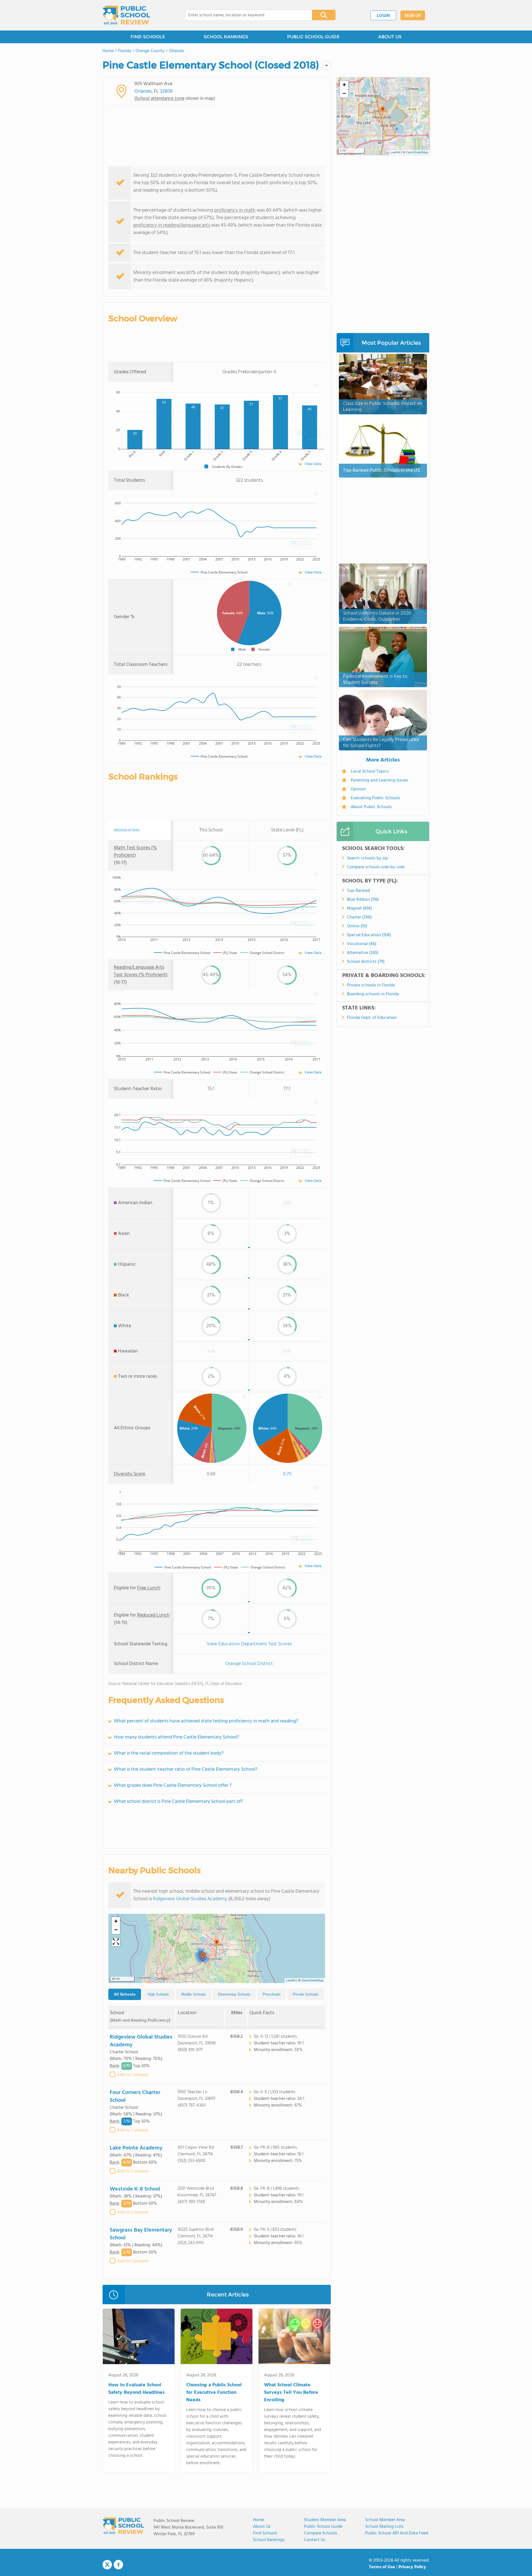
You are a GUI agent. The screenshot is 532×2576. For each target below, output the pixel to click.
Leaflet (291, 1981)
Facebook (118, 2565)
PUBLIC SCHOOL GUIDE (313, 37)
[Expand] (116, 1942)
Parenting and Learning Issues (379, 780)
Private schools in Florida (371, 985)
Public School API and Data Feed (397, 2533)
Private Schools (306, 1994)
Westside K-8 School (135, 2189)
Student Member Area (325, 2520)
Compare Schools (321, 2533)
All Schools (125, 1994)
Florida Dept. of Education (372, 1018)
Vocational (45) (362, 944)
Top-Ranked (358, 891)
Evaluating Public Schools (375, 798)
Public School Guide (323, 2527)
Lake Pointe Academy (136, 2148)
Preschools (272, 1994)
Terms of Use (382, 2567)
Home (259, 2520)
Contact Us (315, 2540)
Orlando (143, 91)
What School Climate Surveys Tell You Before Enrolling (291, 2393)
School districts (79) (366, 962)
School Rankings (269, 2540)
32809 (166, 91)
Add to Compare (133, 2075)
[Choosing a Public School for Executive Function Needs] (217, 2338)
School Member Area (385, 2520)
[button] (217, 1944)
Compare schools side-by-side (376, 867)
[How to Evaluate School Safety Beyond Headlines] (139, 2338)
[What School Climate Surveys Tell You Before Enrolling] (294, 2338)
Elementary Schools (234, 1994)
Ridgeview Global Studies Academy (190, 1899)
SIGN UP (413, 16)
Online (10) (357, 926)
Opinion (358, 789)
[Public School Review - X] (107, 2565)
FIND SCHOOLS (148, 37)
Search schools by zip (367, 858)
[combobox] (245, 15)
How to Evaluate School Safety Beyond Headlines (136, 2389)
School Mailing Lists (384, 2527)
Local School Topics (370, 771)
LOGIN (383, 16)
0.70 (287, 1474)
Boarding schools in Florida (373, 994)
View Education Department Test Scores (249, 1644)
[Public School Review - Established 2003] (126, 15)
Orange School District (249, 1664)
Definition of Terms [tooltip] (127, 830)
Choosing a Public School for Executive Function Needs (214, 2393)
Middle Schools (194, 1994)
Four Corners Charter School (135, 2097)
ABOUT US (390, 37)
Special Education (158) (369, 935)
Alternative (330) (363, 953)
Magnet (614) (359, 908)
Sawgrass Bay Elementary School (141, 2234)
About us (262, 2527)
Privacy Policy (412, 2567)
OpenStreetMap (313, 1981)
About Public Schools (371, 807)
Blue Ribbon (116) (363, 900)
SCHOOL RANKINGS (226, 37)
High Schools (158, 1994)
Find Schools (265, 2533)
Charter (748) (359, 917)
